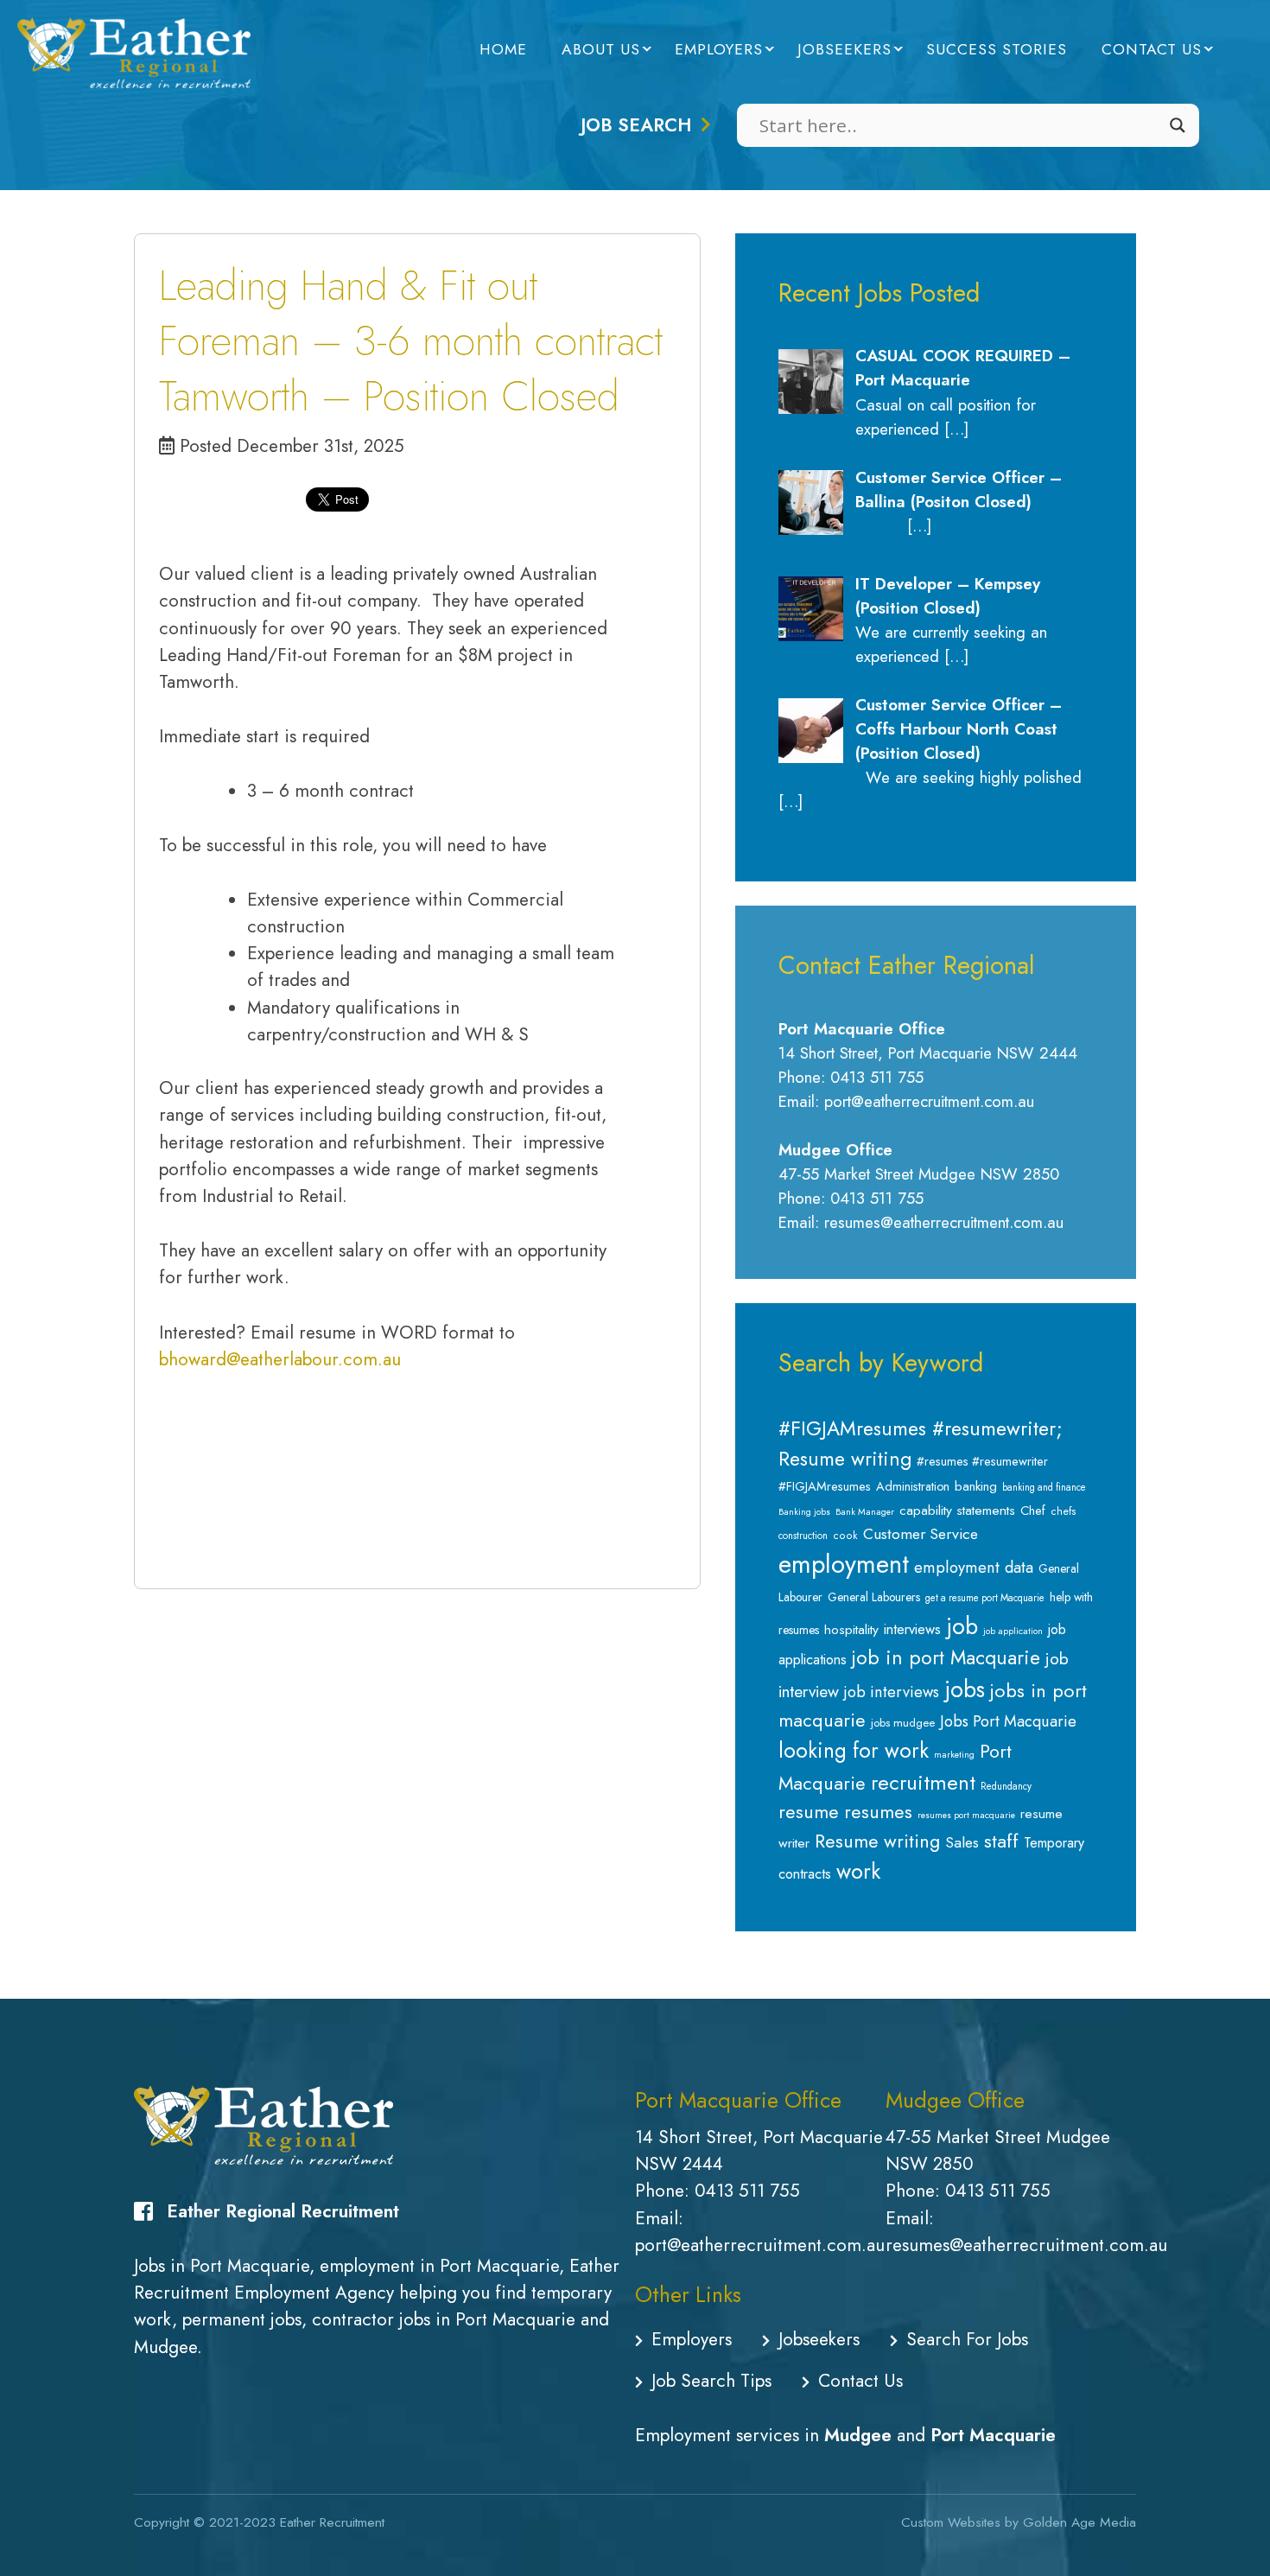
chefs (1064, 1511)
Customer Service (921, 1534)
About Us (601, 49)
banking (976, 1486)
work (858, 1871)
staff (1001, 1841)
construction (803, 1536)
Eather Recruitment (332, 2522)
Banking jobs (804, 1512)
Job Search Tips (711, 2381)
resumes (878, 1812)
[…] (956, 429)
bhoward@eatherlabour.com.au (280, 1359)
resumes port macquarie (966, 1815)
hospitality (851, 1629)
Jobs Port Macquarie (1008, 1721)
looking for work (854, 1750)
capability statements (957, 1510)
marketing (954, 1755)
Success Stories (997, 49)
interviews (912, 1629)
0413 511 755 (747, 2191)
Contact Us (1152, 49)
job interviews (892, 1692)
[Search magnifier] (1178, 125)
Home (503, 49)
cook (845, 1536)
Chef (1033, 1511)
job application (1013, 1631)
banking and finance (1044, 1487)
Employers (719, 49)
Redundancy (1006, 1786)
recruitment (923, 1782)
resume (809, 1812)
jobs (965, 1689)
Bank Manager (865, 1512)
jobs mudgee (903, 1723)
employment (844, 1564)
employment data (974, 1567)
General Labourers (874, 1597)
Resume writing (877, 1841)
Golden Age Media (1079, 2522)
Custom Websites (951, 2522)
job (962, 1626)
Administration (913, 1486)
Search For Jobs (967, 2339)
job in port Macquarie (946, 1658)
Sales (962, 1842)
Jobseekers (845, 49)
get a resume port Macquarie (985, 1598)
